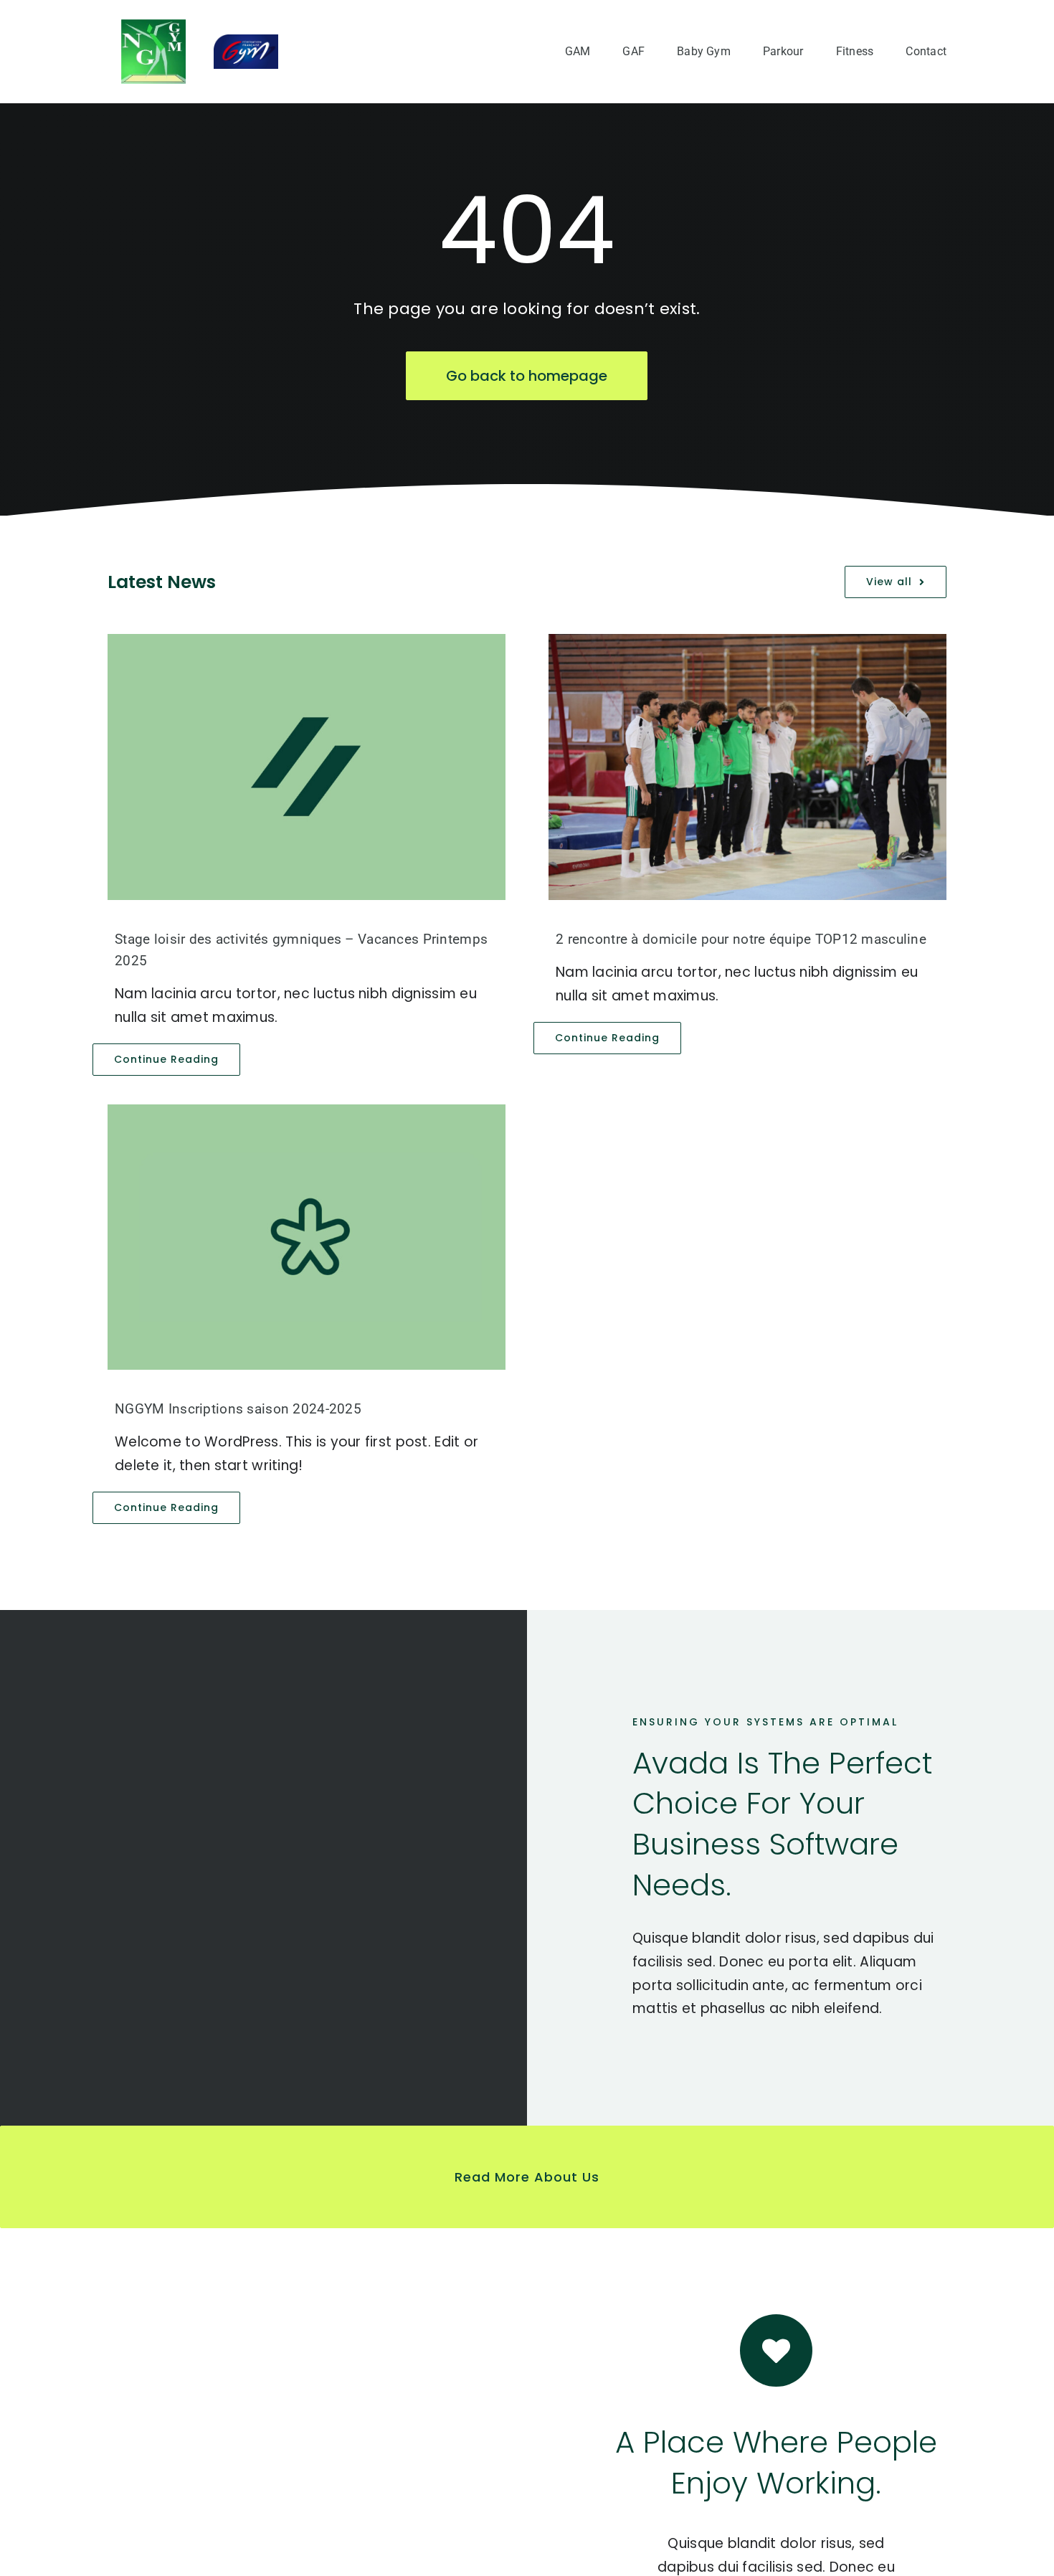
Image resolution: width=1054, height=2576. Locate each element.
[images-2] (153, 26)
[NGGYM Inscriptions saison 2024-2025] (307, 1237)
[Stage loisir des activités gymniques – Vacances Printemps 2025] (307, 767)
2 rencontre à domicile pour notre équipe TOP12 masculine (741, 939)
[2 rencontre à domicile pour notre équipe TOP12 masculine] (747, 767)
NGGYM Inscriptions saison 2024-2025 (238, 1409)
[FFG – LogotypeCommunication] (246, 41)
